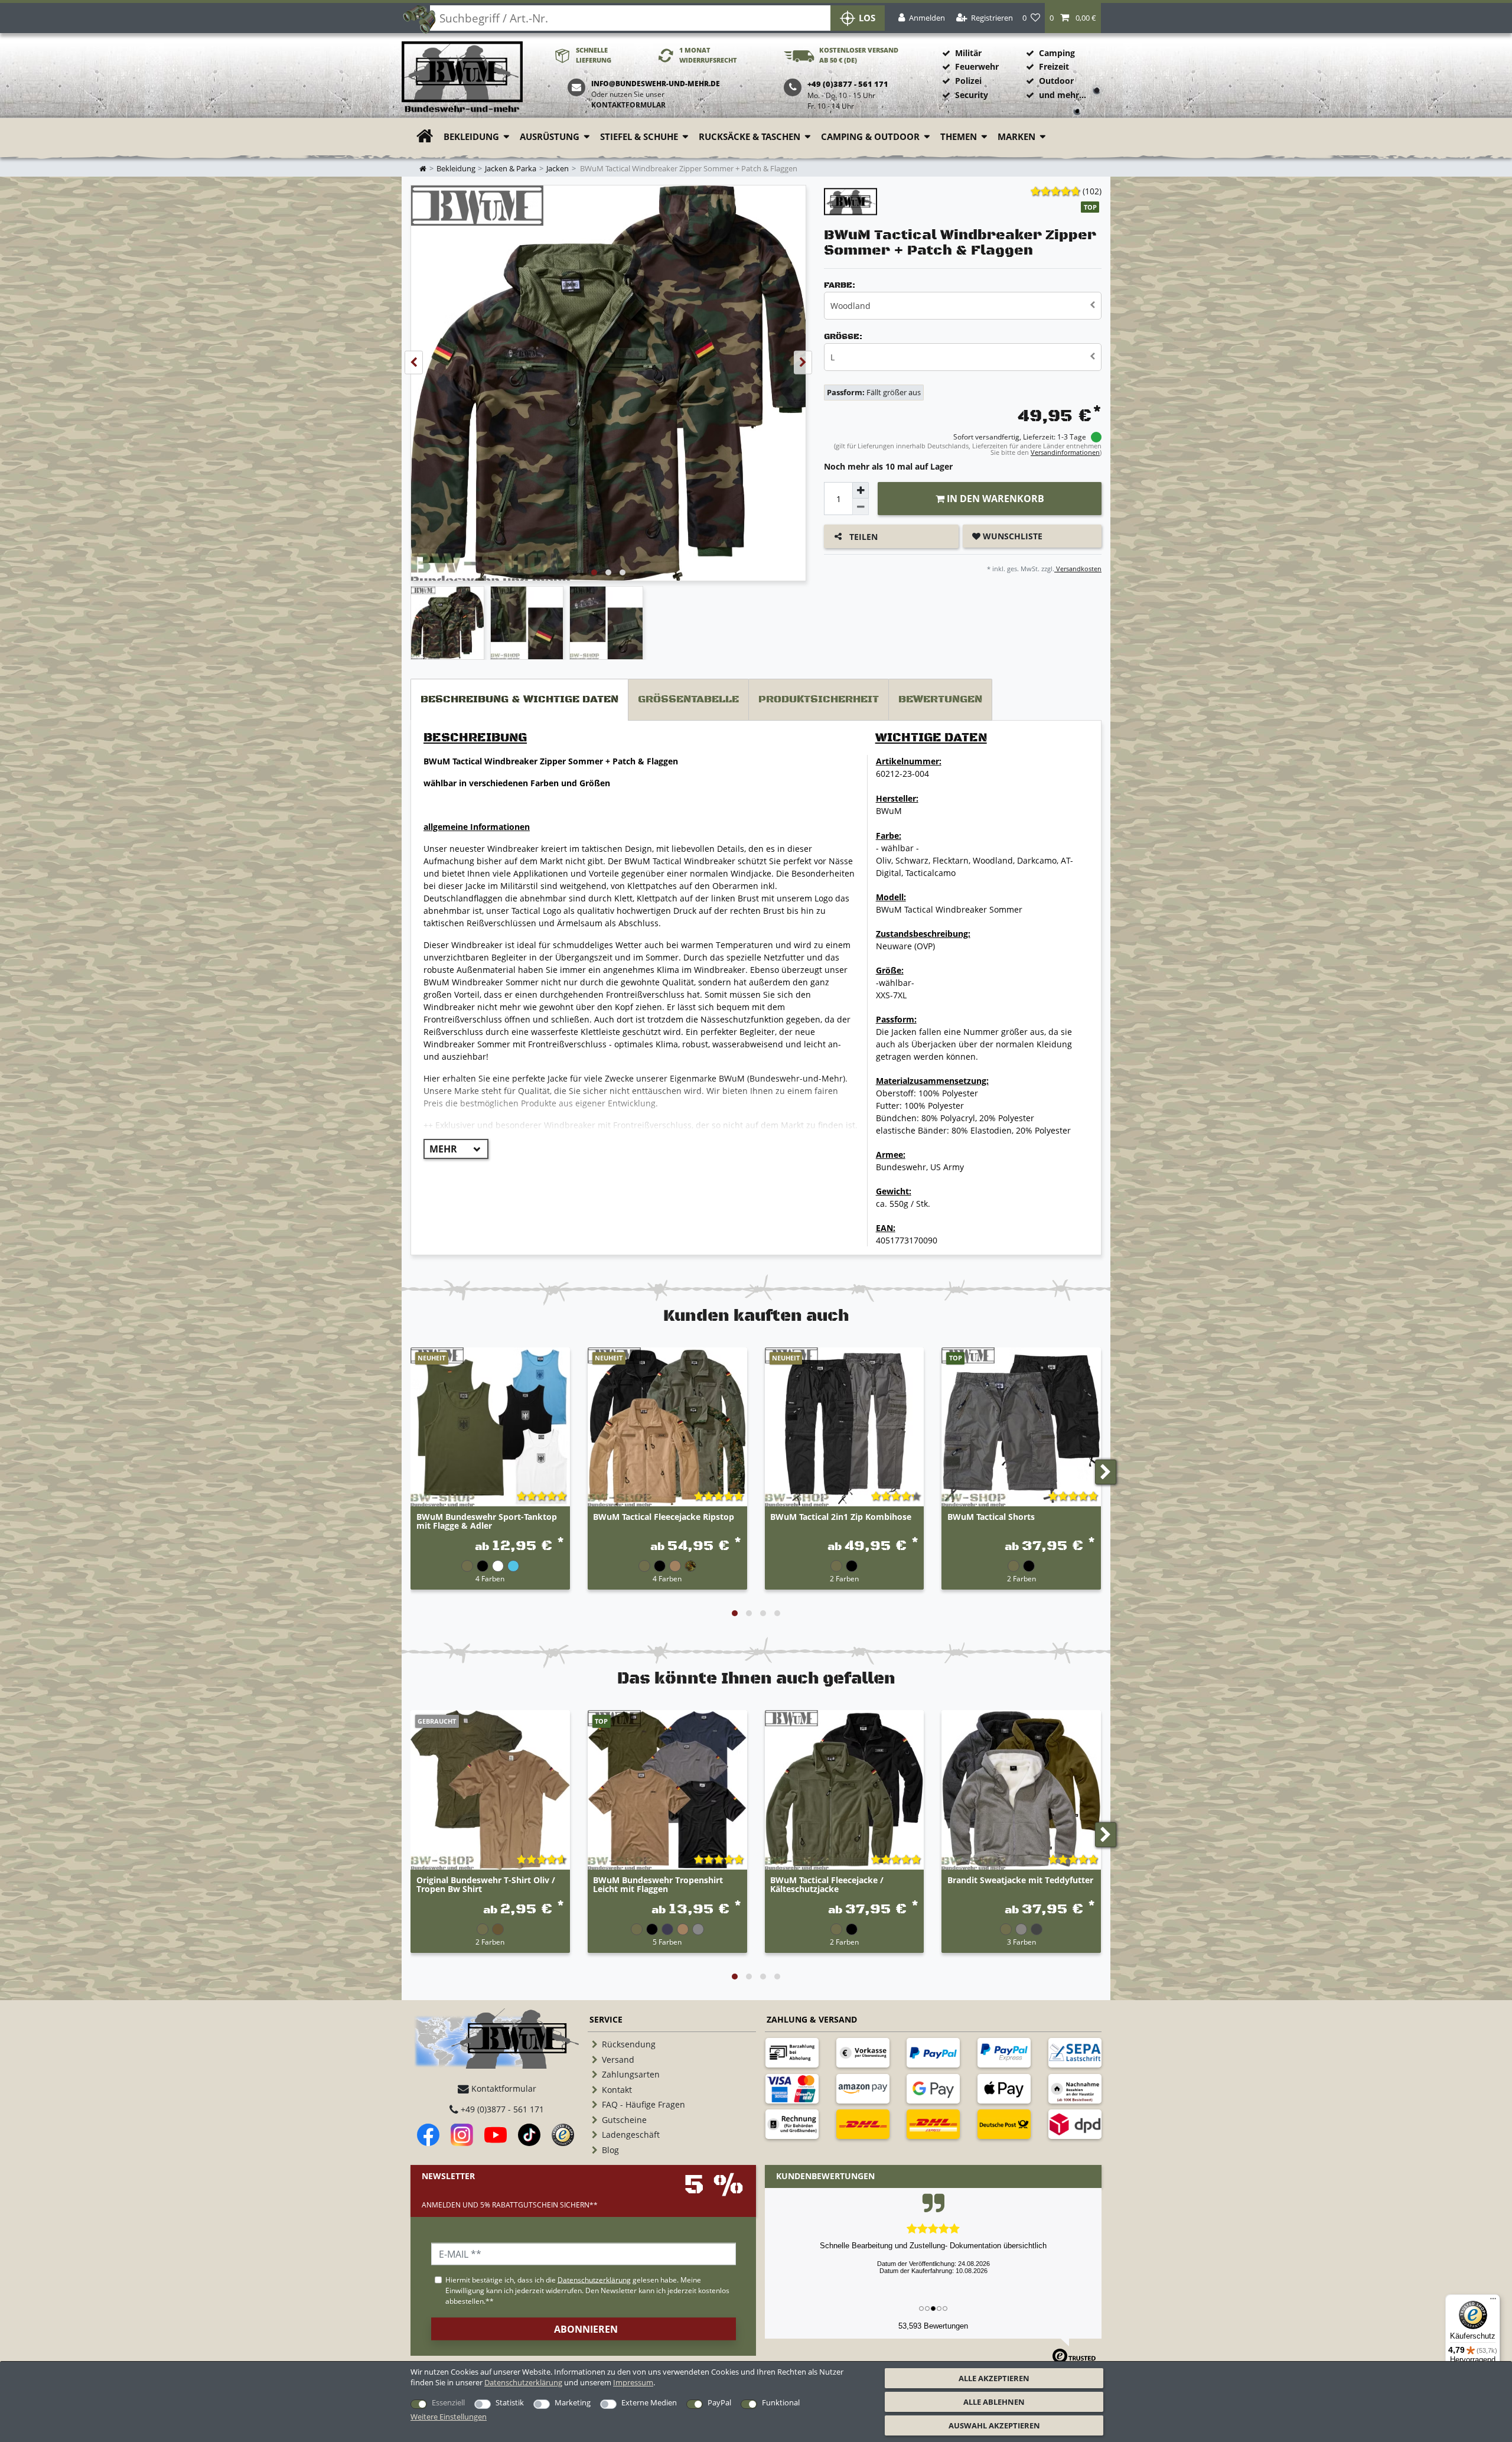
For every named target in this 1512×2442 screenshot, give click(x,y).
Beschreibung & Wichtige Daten (519, 699)
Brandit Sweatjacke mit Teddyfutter (1020, 1881)
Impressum (633, 2382)
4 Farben (490, 1578)
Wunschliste (1011, 536)
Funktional (781, 2402)
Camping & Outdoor (870, 137)
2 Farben (844, 1578)
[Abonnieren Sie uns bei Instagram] (462, 2135)
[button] (1073, 18)
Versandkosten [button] (1078, 569)
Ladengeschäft (631, 2135)
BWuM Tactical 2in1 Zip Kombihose (841, 1517)
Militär (968, 53)
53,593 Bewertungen (933, 2326)
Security (972, 95)
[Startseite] (462, 78)
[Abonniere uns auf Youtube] (496, 2135)
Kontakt (617, 2090)
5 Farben (667, 1942)
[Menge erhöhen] (861, 490)
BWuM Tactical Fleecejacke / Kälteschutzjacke (827, 1885)
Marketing (573, 2402)
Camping (1057, 53)
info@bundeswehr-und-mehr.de (656, 84)
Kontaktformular (628, 105)
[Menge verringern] (861, 507)
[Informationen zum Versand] (863, 2124)
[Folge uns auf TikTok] (529, 2135)
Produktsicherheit (819, 699)
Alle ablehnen (994, 2402)
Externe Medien (649, 2402)
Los (867, 18)
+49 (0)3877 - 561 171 (501, 2109)
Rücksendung (629, 2044)
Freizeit (1054, 66)
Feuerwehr (977, 66)
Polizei (968, 81)
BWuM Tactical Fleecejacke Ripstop (664, 1517)
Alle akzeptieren (994, 2378)
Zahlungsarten (631, 2074)
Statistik (510, 2402)
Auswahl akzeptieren (994, 2425)
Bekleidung (471, 137)
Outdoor (1056, 81)
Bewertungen (940, 699)
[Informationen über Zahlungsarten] (792, 2053)
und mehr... (1063, 95)
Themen (959, 137)
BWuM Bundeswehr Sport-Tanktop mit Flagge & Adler (487, 1522)
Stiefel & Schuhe (639, 137)
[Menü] (1493, 2301)
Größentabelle (688, 699)
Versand (618, 2060)
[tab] (519, 700)
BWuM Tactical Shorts (991, 1517)
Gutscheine (624, 2120)
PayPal (719, 2402)
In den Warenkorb (994, 499)
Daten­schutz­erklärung (523, 2382)
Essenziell (448, 2402)
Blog (610, 2150)
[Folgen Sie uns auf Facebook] (428, 2135)
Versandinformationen (1065, 452)
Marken (1016, 137)
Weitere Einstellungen (449, 2417)
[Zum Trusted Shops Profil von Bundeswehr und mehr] (563, 2135)
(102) (1092, 191)
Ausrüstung (550, 137)
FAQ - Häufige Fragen (643, 2104)
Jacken (558, 169)
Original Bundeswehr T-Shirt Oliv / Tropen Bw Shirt (486, 1885)
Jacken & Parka (511, 169)
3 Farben (1021, 1942)
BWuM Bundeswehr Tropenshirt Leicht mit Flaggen (658, 1885)
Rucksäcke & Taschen (750, 137)
